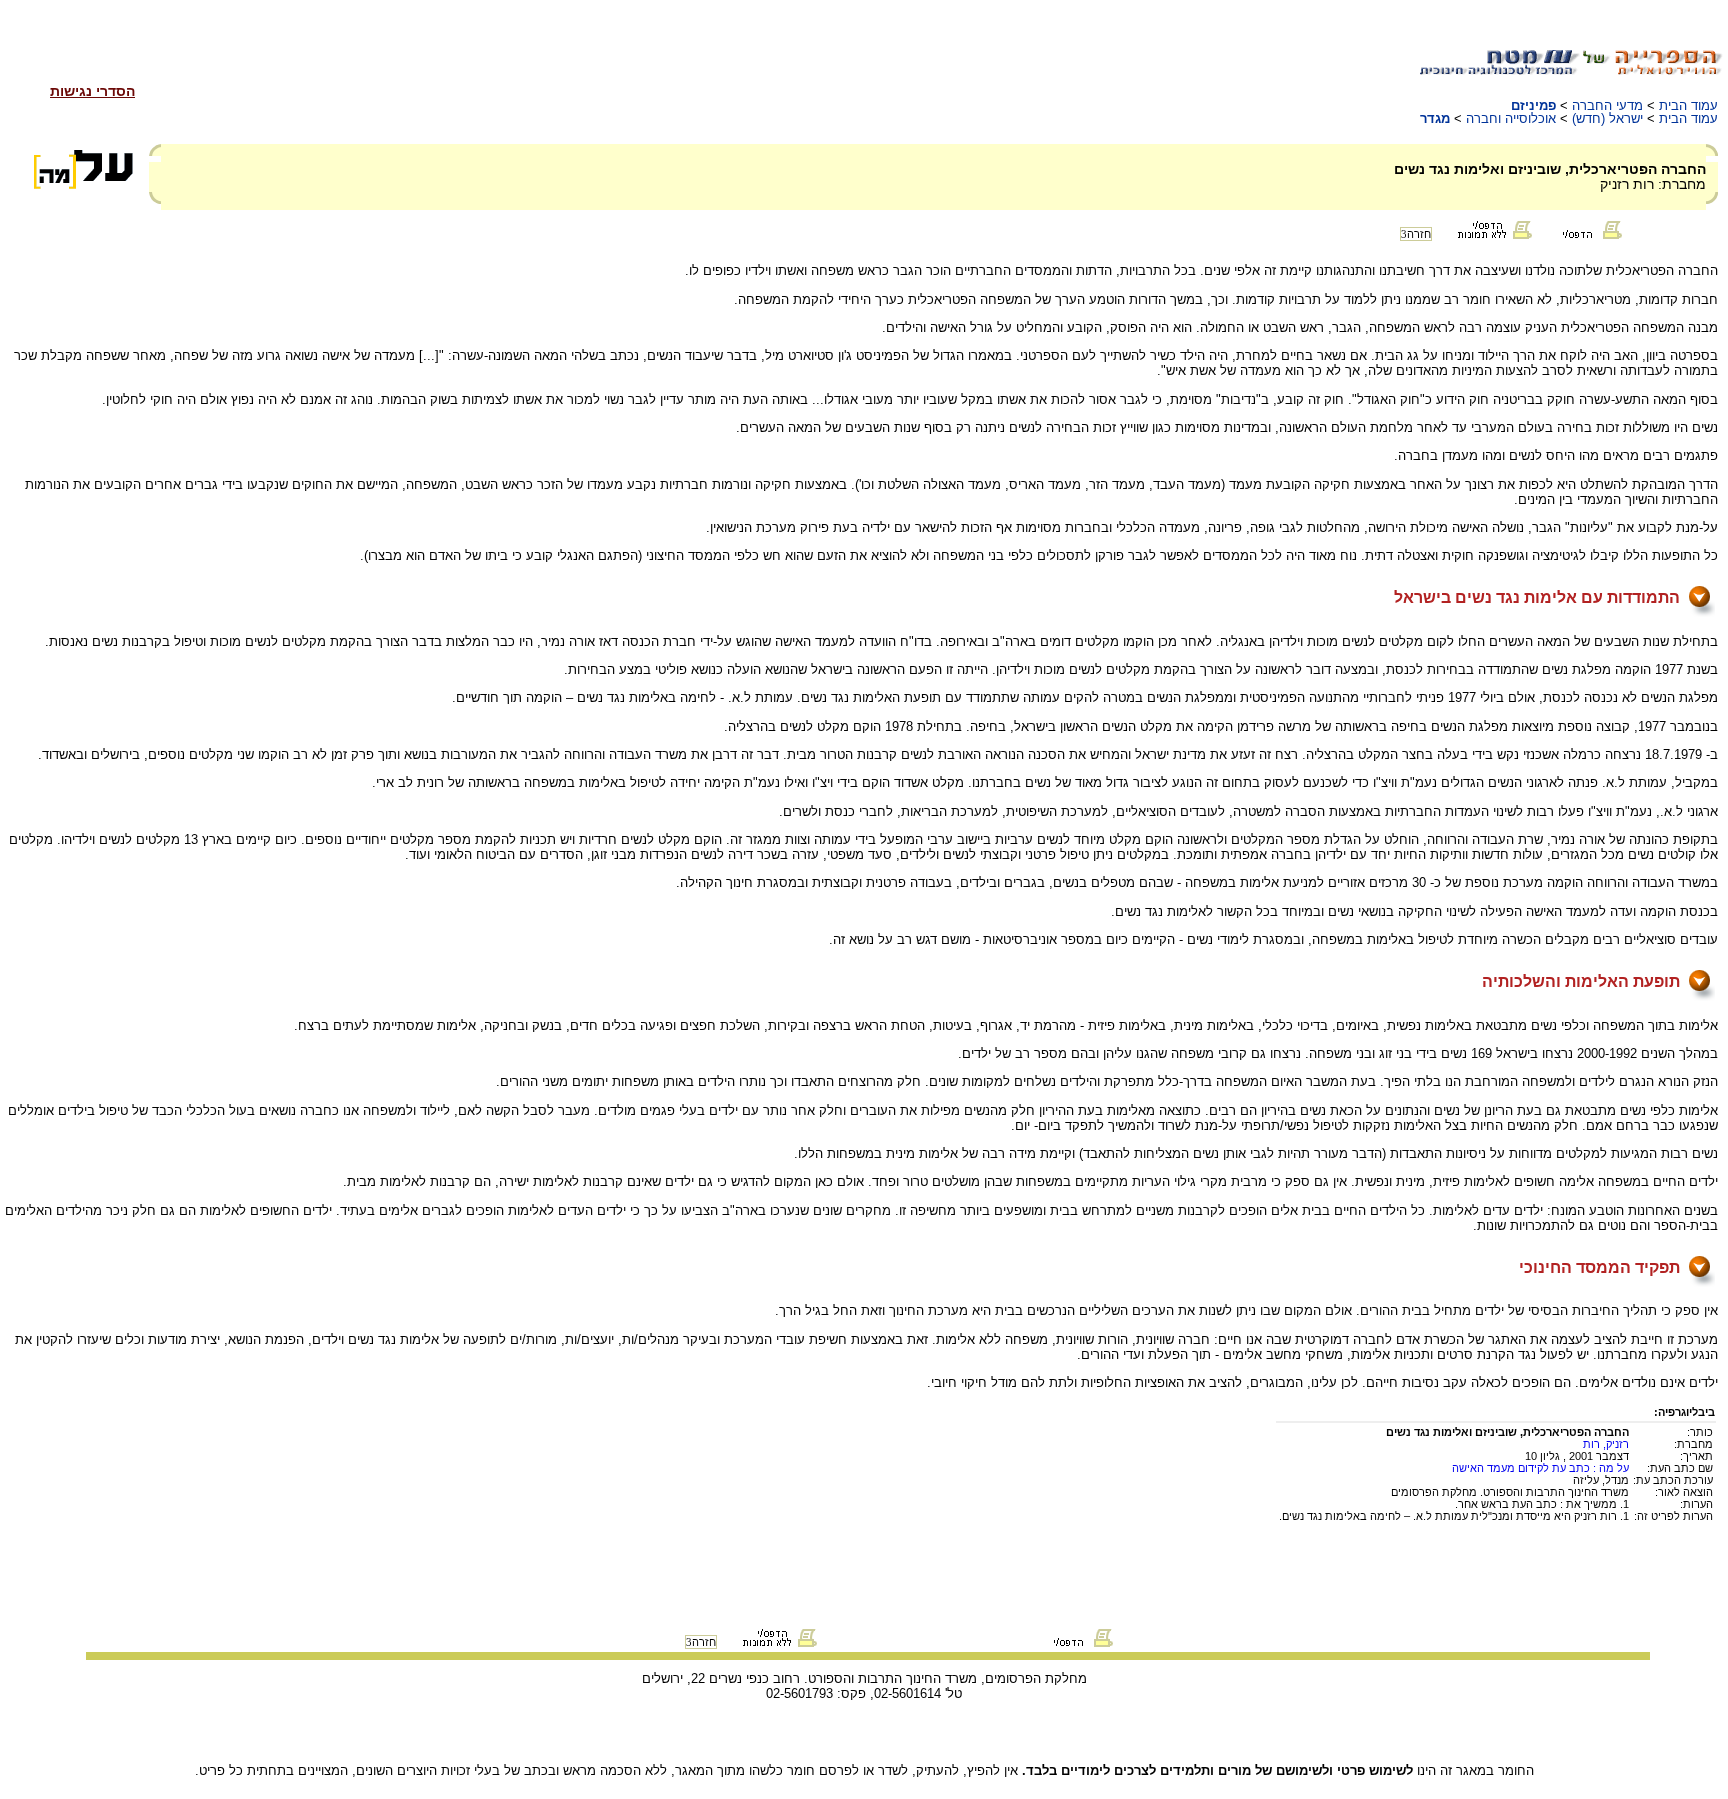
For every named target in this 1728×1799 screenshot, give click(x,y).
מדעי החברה (1607, 105)
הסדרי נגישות (92, 91)
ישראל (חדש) (1607, 118)
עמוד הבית (1688, 105)
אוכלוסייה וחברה (1511, 118)
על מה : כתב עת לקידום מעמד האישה (1540, 1468)
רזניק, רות (1606, 1444)
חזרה (1416, 234)
